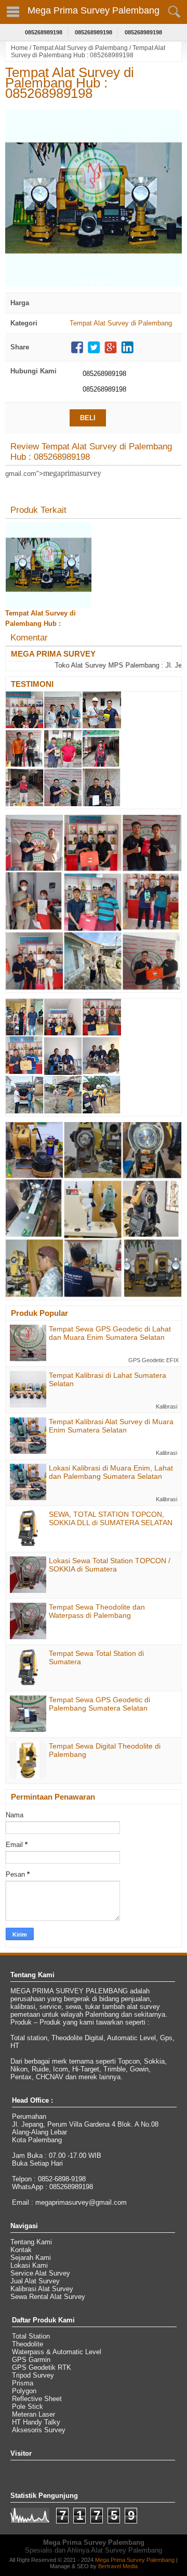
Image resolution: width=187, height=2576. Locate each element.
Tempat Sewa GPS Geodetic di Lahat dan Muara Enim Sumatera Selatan (110, 1333)
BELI (88, 418)
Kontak (21, 2250)
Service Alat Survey (40, 2273)
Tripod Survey (33, 2375)
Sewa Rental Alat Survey (48, 2297)
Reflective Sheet (37, 2399)
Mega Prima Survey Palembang (94, 10)
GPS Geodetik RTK (42, 2367)
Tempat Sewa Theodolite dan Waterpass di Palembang (97, 1611)
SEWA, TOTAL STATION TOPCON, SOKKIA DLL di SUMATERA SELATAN (111, 1518)
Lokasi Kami (29, 2265)
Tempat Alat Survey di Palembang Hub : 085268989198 (70, 83)
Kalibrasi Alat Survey (42, 2289)
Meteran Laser (34, 2414)
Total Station (31, 2336)
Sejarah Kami (31, 2258)
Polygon (24, 2391)
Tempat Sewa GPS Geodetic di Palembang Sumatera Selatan (99, 1704)
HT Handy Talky (36, 2422)
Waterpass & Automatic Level (57, 2352)
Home (19, 48)
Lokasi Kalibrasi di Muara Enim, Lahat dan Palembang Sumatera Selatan (111, 1472)
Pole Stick (28, 2407)
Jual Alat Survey (35, 2281)
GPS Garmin (31, 2360)
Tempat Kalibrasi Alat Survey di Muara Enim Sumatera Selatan (111, 1426)
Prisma (23, 2383)
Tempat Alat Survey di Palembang (80, 48)
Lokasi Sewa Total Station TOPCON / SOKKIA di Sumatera (110, 1565)
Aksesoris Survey (39, 2430)
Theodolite (28, 2344)
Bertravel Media (118, 2566)
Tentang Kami (31, 2242)
